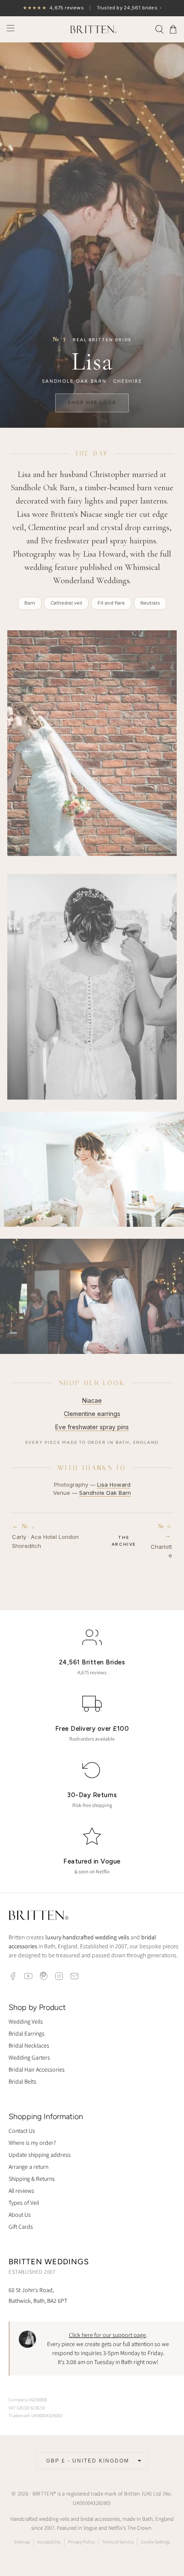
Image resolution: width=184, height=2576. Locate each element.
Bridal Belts (22, 2081)
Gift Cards (21, 2227)
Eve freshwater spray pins (92, 1427)
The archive (124, 1541)
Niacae (92, 1400)
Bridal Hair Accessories (37, 2069)
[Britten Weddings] (92, 29)
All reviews (21, 2191)
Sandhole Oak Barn (105, 1493)
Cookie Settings (155, 2542)
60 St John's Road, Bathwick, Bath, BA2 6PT (38, 2295)
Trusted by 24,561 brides (92, 8)
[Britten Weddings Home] (39, 1916)
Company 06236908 (28, 2400)
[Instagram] (59, 1976)
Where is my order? (32, 2143)
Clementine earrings (92, 1414)
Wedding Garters (29, 2057)
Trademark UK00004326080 (35, 2415)
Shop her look (92, 403)
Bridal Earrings (27, 2033)
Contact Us (22, 2131)
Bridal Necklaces (29, 2045)
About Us (20, 2215)
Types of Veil (24, 2203)
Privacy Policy (82, 2542)
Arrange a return (28, 2167)
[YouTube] (28, 1976)
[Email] (74, 1976)
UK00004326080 (91, 2503)
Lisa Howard (114, 1485)
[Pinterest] (44, 1976)
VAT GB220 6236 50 (27, 2408)
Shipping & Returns (32, 2179)
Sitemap (22, 2542)
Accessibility (49, 2542)
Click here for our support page (107, 2335)
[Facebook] (13, 1976)
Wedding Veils (26, 2021)
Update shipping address (40, 2155)
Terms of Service (118, 2542)
